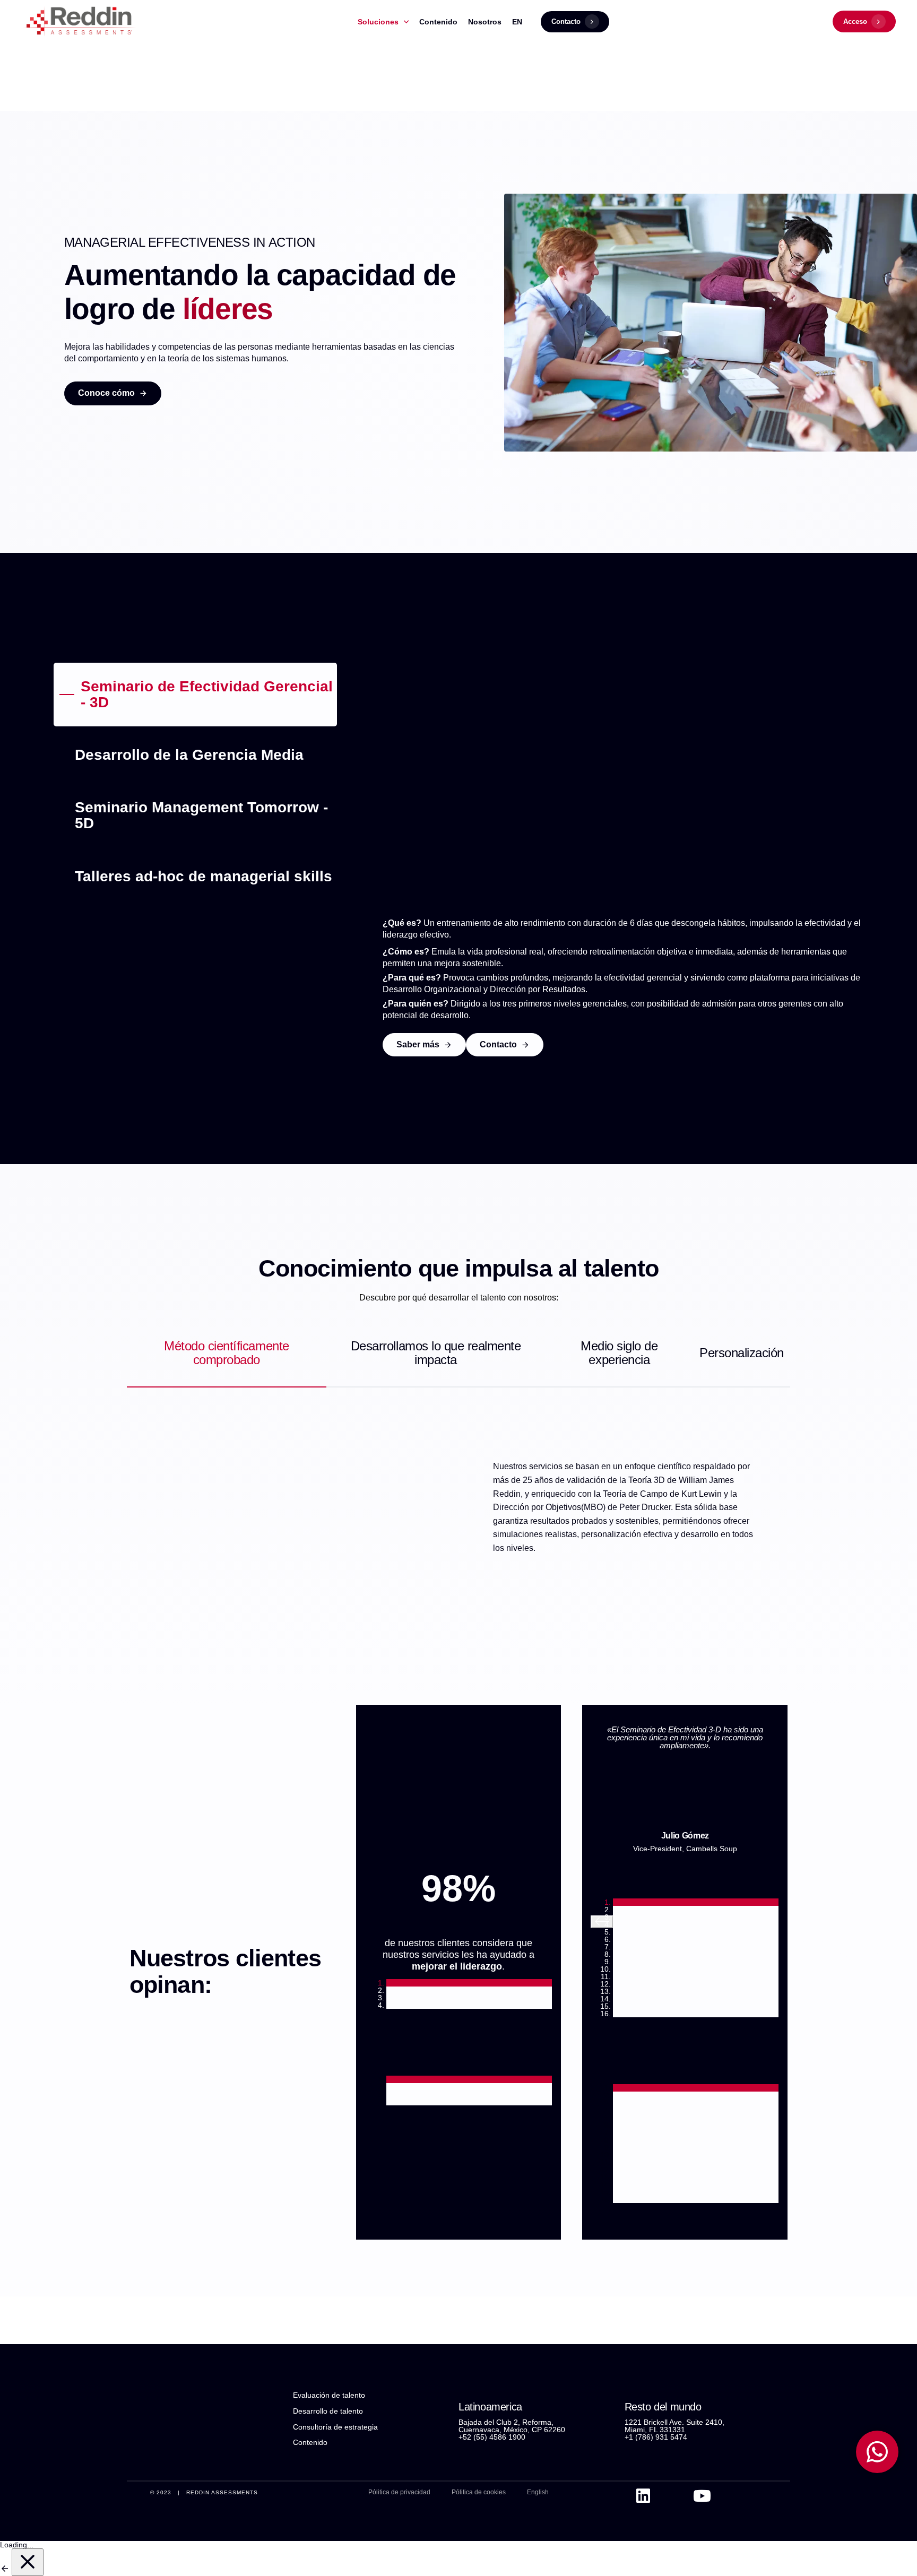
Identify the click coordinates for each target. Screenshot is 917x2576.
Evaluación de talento (329, 2395)
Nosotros (485, 22)
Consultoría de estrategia (335, 2427)
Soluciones (378, 22)
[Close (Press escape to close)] (28, 2562)
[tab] (195, 695)
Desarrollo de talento (328, 2411)
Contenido (438, 22)
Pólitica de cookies (479, 2492)
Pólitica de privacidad (399, 2492)
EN (517, 22)
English (538, 2492)
